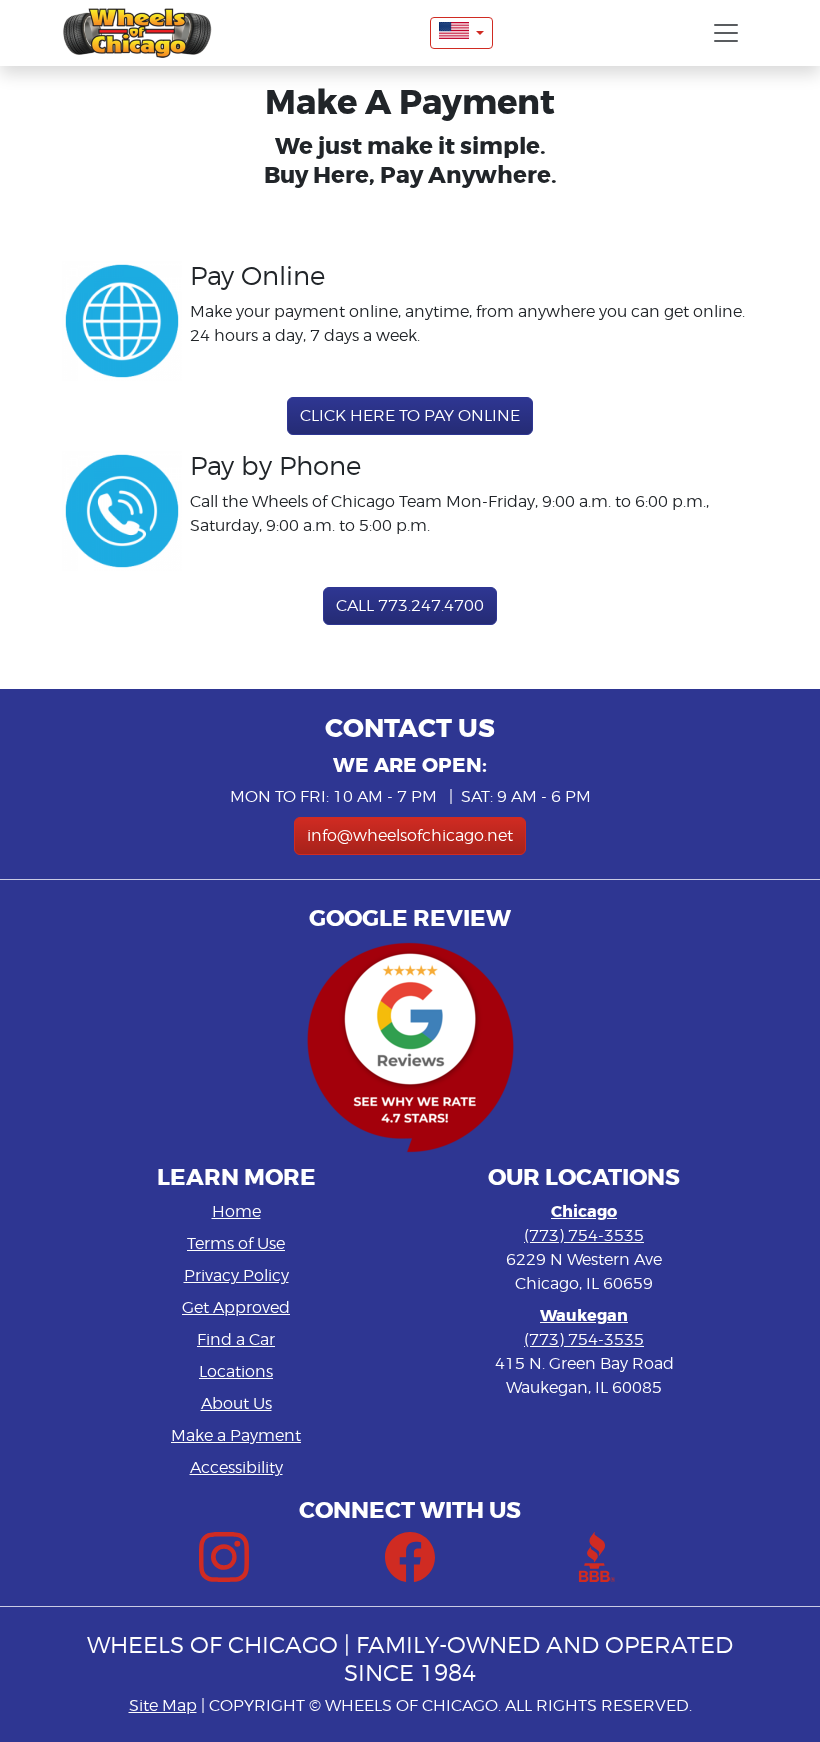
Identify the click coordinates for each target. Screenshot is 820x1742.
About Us (236, 1403)
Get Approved (236, 1307)
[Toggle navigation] (726, 33)
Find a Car (236, 1339)
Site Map (163, 1705)
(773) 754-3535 (584, 1235)
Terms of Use (236, 1243)
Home (236, 1211)
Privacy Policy (236, 1275)
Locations (236, 1371)
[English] (462, 33)
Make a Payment (236, 1435)
